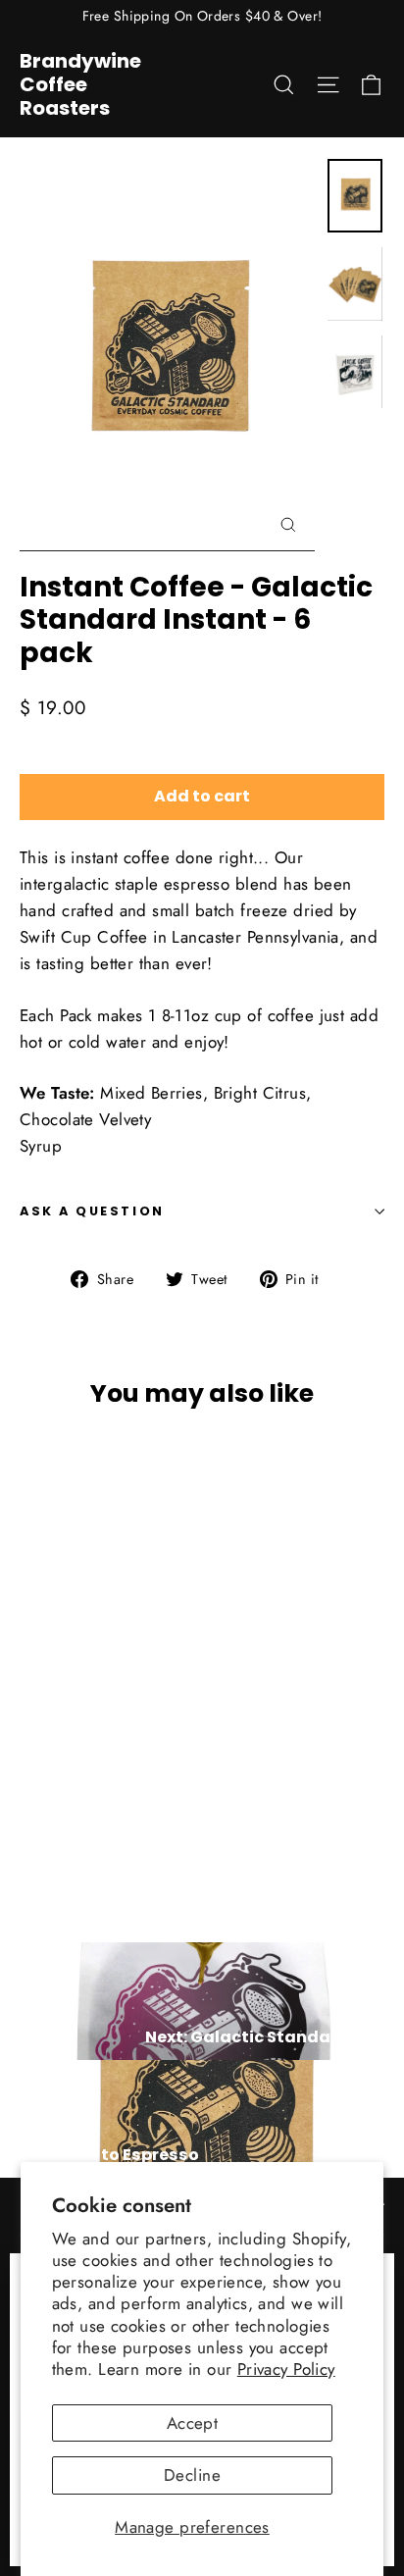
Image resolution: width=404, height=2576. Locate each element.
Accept (193, 2423)
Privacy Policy (286, 2369)
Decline (192, 2475)
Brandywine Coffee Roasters (80, 84)
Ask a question (92, 1211)
